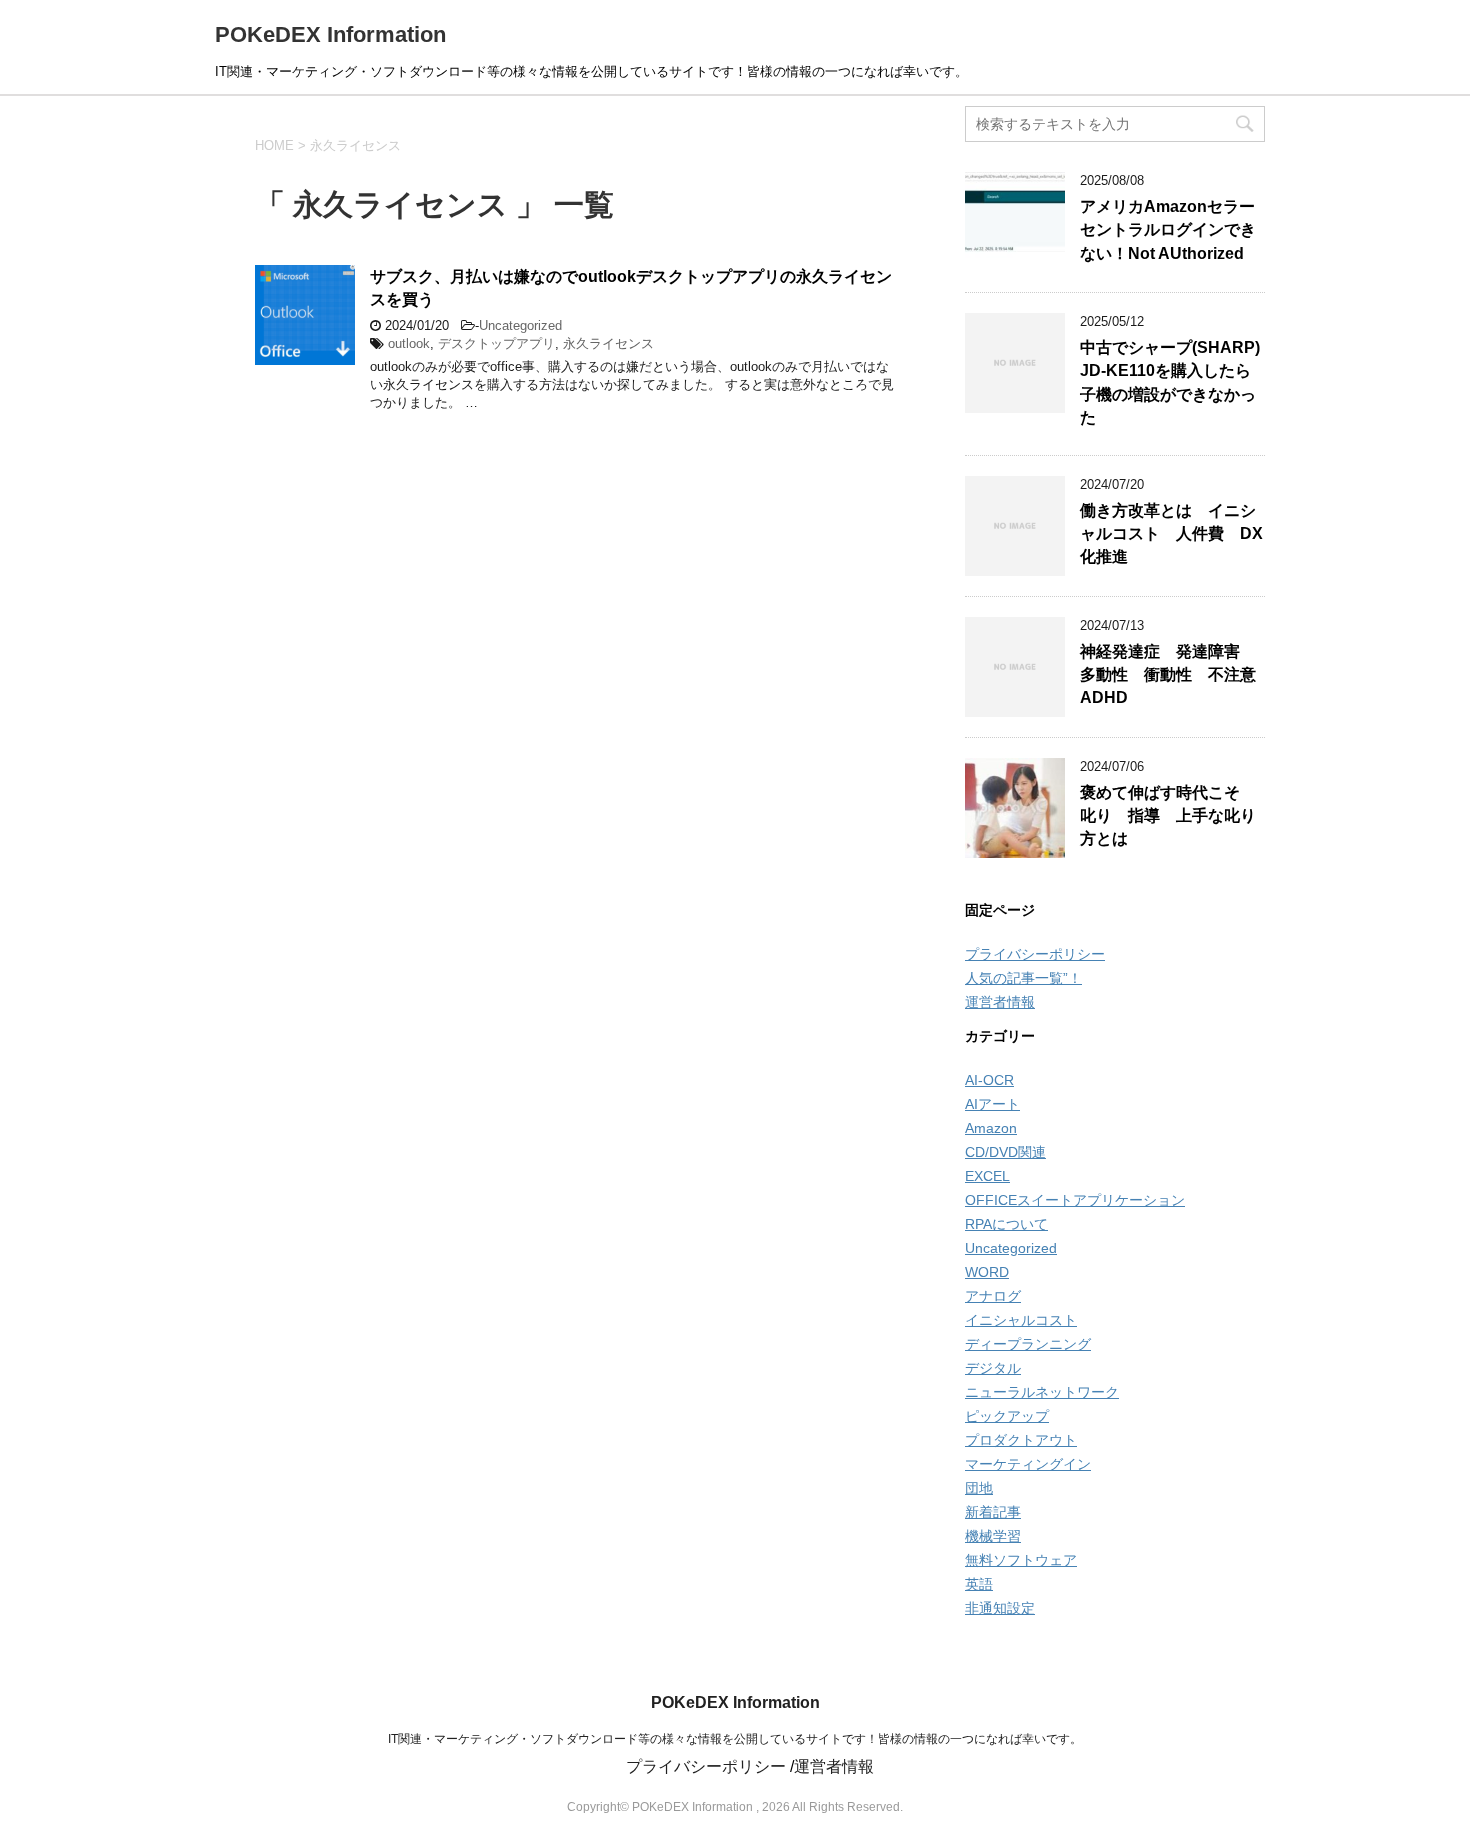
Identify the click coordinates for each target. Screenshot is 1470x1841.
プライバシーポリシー (1035, 954)
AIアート (992, 1104)
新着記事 (993, 1512)
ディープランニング (1028, 1344)
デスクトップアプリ (496, 343)
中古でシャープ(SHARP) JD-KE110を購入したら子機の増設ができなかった (1170, 382)
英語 (979, 1584)
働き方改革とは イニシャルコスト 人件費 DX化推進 (1171, 534)
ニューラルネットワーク (1042, 1392)
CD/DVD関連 (1005, 1152)
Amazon (991, 1128)
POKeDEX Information (330, 34)
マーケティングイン (1028, 1464)
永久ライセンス (608, 343)
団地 (979, 1488)
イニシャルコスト (1021, 1320)
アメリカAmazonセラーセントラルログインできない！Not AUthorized (1168, 230)
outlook (409, 343)
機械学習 (993, 1536)
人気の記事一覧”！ (1023, 978)
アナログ (993, 1296)
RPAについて (1006, 1224)
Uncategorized (520, 325)
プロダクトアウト (1021, 1440)
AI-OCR (989, 1080)
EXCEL (987, 1176)
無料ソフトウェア (1021, 1560)
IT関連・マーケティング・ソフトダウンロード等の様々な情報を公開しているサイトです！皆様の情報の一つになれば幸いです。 (735, 1739)
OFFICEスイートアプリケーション (1075, 1200)
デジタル (993, 1368)
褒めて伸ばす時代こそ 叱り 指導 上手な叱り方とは (1168, 816)
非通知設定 (1000, 1608)
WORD (987, 1272)
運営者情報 (1000, 1002)
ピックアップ (1007, 1416)
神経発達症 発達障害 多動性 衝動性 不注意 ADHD (1176, 675)
